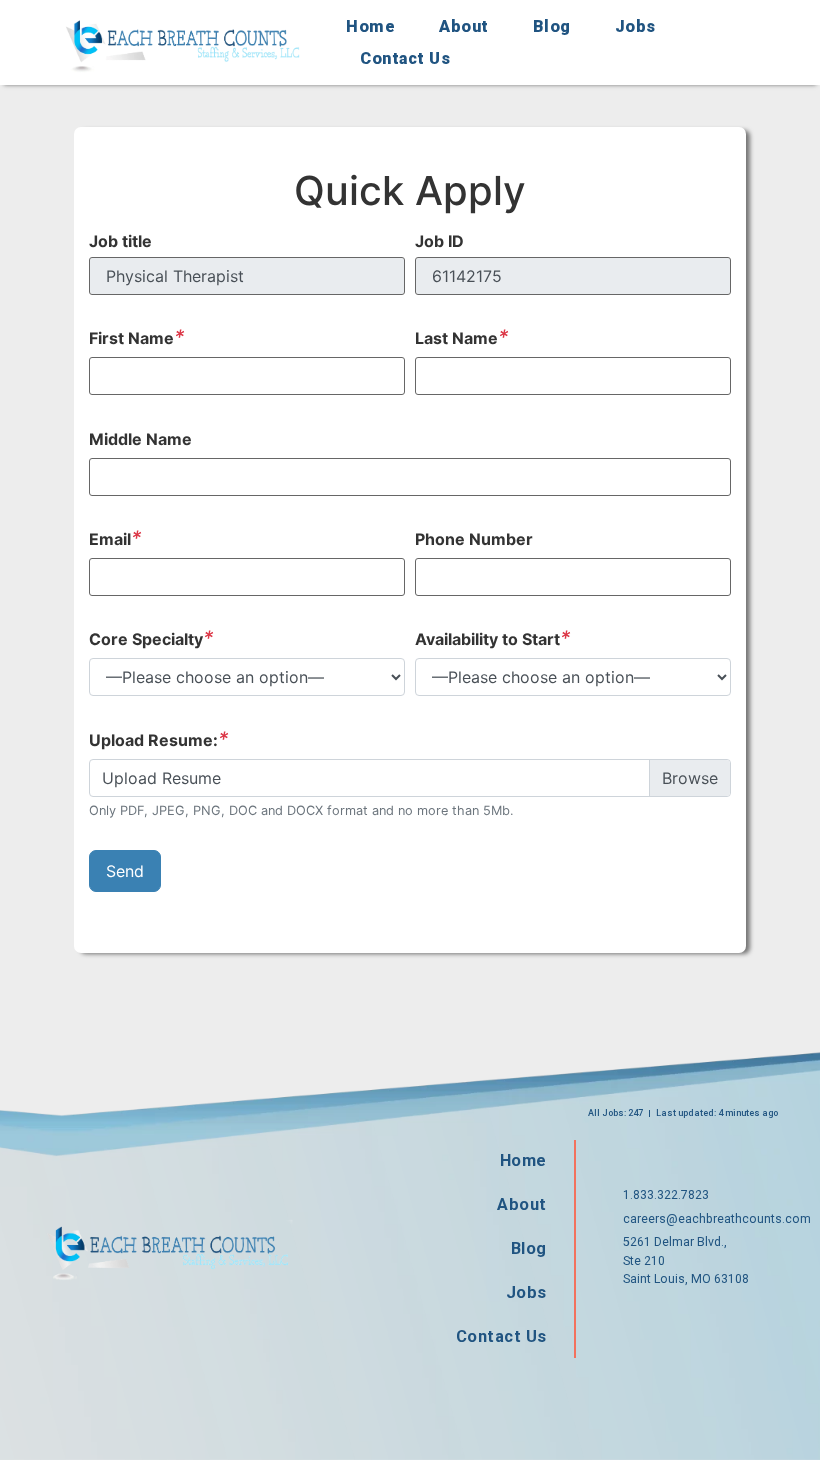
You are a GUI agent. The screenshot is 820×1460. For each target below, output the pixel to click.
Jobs (635, 26)
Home (370, 26)
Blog (552, 26)
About (464, 26)
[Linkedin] (758, 1322)
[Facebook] (630, 1322)
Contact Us (405, 58)
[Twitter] (694, 1322)
